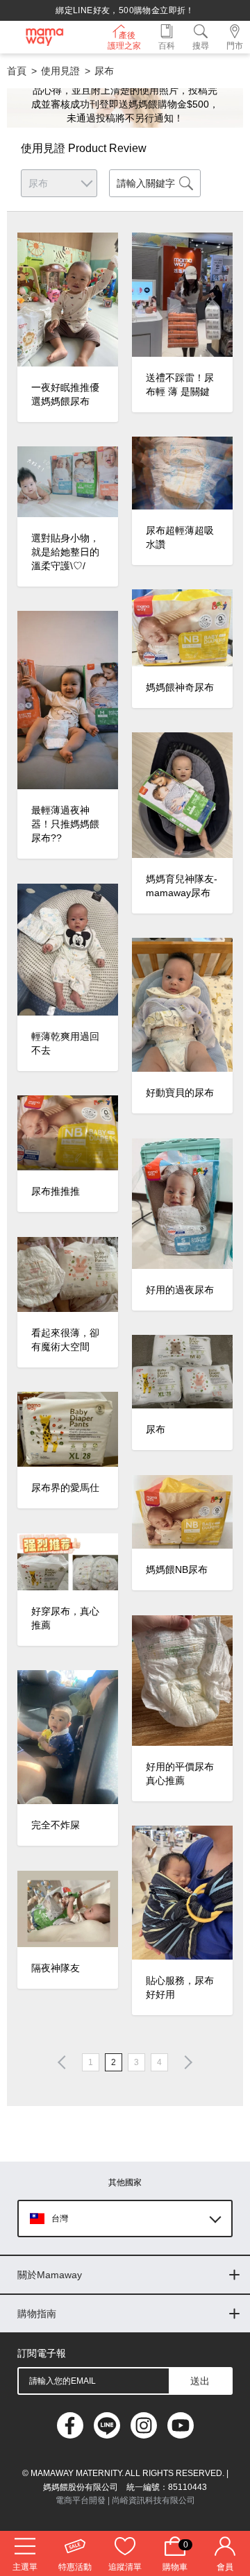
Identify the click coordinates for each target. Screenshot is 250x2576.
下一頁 (185, 2062)
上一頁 (65, 2062)
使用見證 (60, 71)
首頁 (17, 71)
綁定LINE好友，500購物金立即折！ (125, 10)
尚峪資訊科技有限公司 (153, 2500)
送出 (200, 2381)
